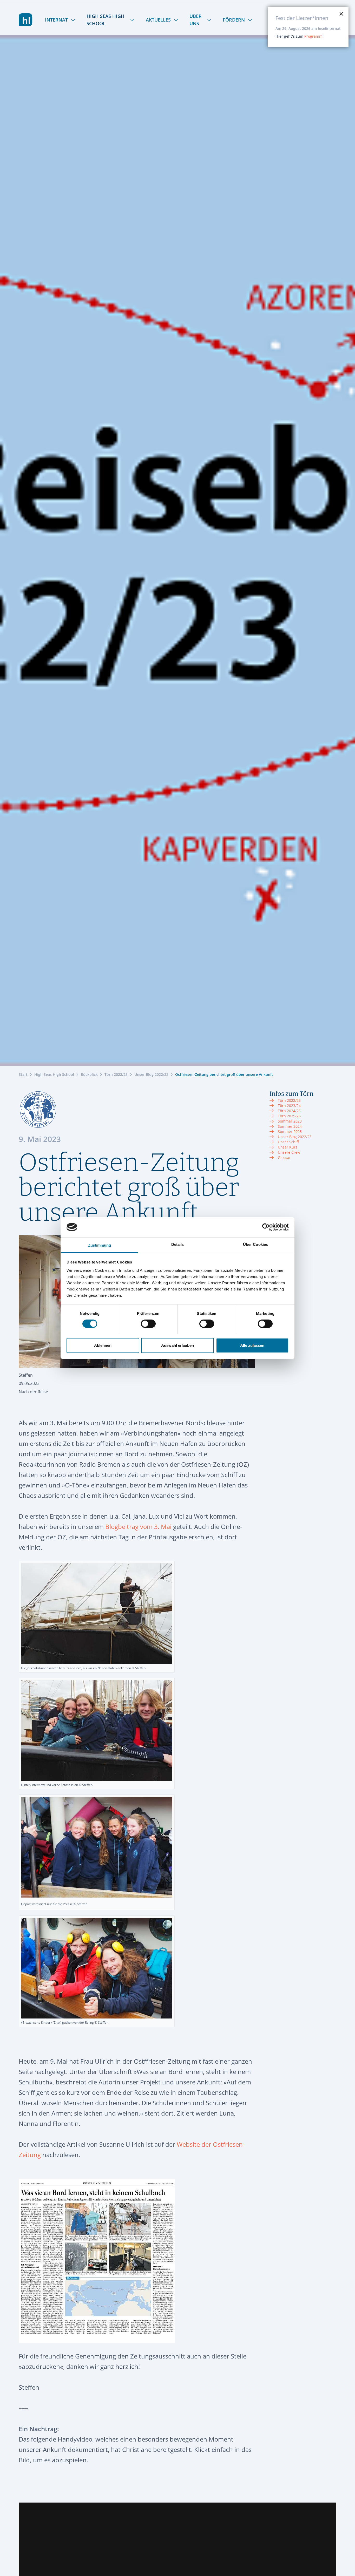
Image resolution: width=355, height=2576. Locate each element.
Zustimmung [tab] (100, 1245)
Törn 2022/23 (116, 1074)
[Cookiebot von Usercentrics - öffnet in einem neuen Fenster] (266, 1227)
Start (23, 1074)
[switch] (148, 1324)
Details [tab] (178, 1244)
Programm (313, 36)
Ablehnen (103, 1345)
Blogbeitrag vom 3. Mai (138, 1527)
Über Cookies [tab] (255, 1244)
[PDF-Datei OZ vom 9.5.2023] (137, 2261)
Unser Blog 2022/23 (151, 1074)
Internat (56, 20)
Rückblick (89, 1074)
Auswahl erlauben (177, 1345)
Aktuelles (158, 20)
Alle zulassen (252, 1345)
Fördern (234, 20)
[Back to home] (26, 20)
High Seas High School (106, 20)
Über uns (196, 20)
